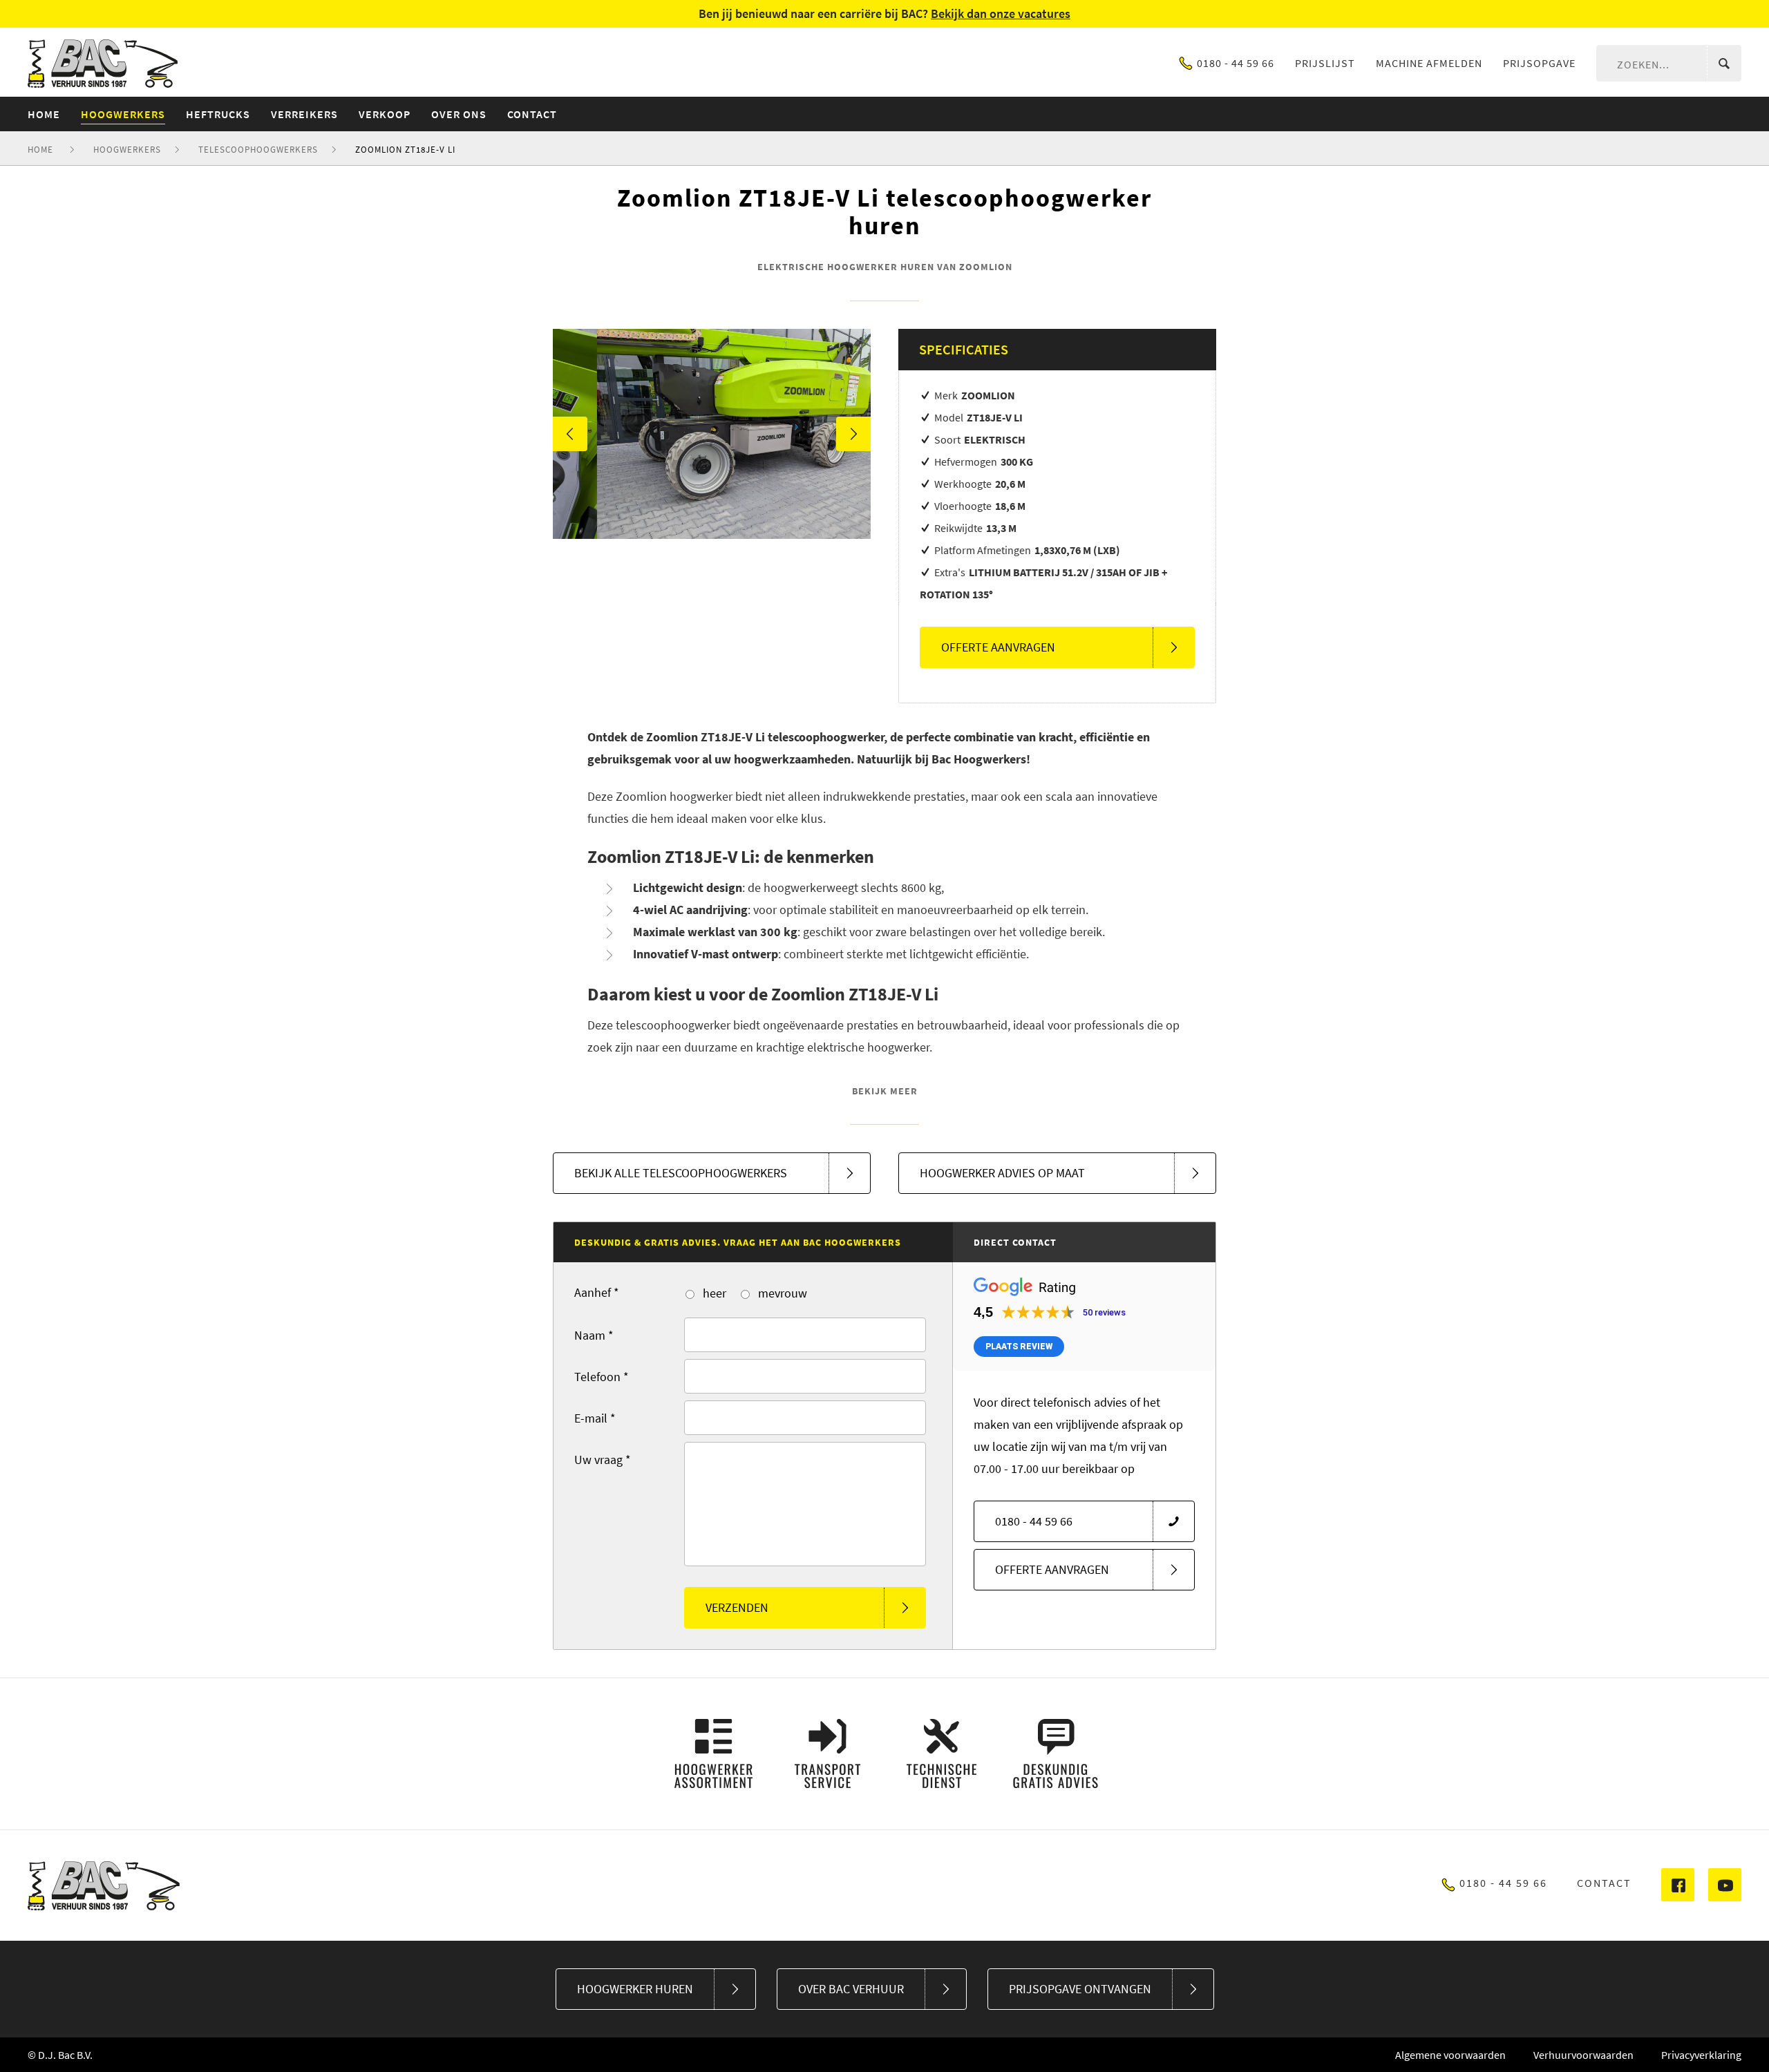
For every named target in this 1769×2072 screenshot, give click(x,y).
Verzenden (737, 1607)
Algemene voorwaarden (1450, 2055)
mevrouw (781, 1293)
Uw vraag (603, 1460)
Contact (1604, 1883)
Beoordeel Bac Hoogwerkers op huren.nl (252, 1885)
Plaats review (1019, 1347)
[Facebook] (1678, 1885)
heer (713, 1293)
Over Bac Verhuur (851, 1989)
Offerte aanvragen (998, 647)
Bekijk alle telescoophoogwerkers (681, 1173)
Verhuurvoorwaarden (1583, 2055)
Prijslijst (1325, 63)
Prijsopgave (1539, 63)
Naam (594, 1335)
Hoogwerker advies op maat (1002, 1173)
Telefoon (602, 1377)
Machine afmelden (1429, 63)
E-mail (595, 1418)
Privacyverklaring (1701, 2055)
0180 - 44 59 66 (1236, 63)
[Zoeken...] (1724, 64)
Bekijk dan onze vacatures (1001, 13)
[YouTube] (1725, 1885)
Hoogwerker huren (635, 1989)
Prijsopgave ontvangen (1080, 1989)
